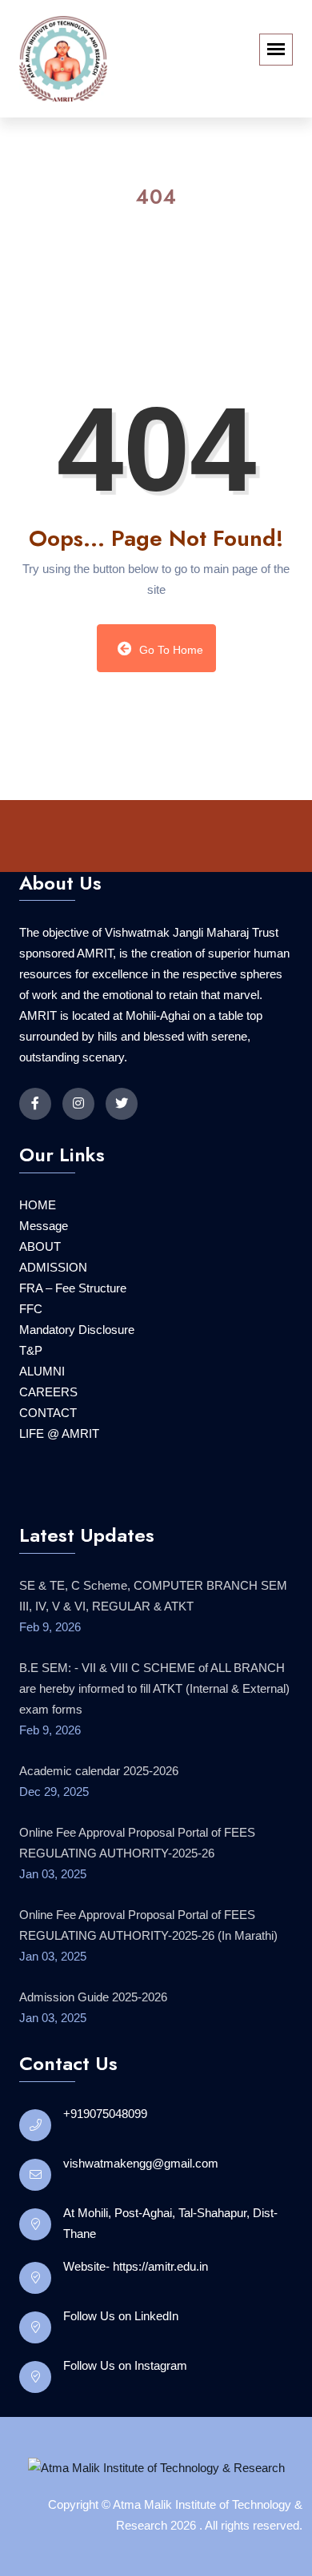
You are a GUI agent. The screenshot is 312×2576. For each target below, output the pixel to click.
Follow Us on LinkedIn (121, 2374)
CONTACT (48, 1471)
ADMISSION (53, 1326)
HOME (38, 1263)
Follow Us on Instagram (125, 2424)
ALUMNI (42, 1429)
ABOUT (40, 1305)
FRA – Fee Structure (73, 1346)
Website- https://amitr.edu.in (136, 2325)
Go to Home (170, 707)
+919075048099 (105, 2172)
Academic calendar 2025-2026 (99, 1829)
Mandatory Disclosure (77, 1388)
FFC (31, 1367)
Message (44, 1284)
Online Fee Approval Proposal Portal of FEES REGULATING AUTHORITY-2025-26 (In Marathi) (148, 1983)
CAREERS (48, 1450)
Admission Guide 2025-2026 (93, 2055)
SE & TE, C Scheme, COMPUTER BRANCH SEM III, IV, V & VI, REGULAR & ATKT (153, 1654)
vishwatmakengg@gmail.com (141, 2222)
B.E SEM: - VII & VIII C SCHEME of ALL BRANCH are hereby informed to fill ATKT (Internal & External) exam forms (154, 1747)
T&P (31, 1409)
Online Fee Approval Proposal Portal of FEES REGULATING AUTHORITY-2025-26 (137, 1901)
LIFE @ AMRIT (59, 1492)
